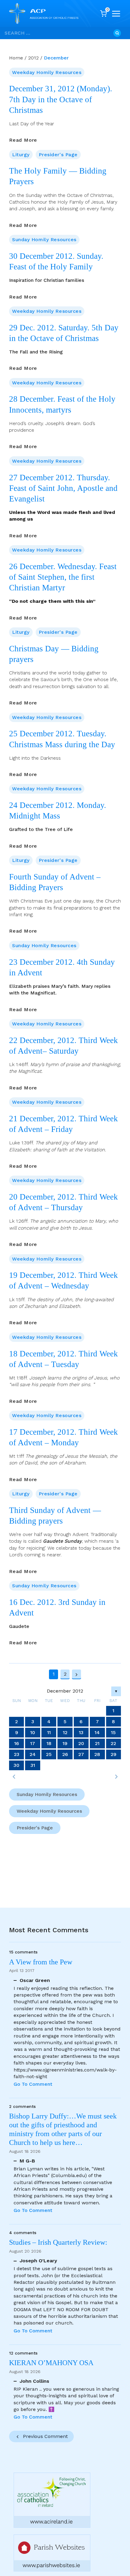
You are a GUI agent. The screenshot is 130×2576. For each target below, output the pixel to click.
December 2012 (65, 1691)
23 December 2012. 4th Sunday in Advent (62, 967)
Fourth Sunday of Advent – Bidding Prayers (55, 882)
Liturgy (21, 155)
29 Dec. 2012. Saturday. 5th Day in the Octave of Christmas (64, 333)
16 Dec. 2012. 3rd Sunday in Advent (57, 1607)
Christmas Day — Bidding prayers (54, 654)
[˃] (116, 1777)
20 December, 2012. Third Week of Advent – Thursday (63, 1202)
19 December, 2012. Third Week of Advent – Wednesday (63, 1280)
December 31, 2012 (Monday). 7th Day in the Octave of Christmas (61, 99)
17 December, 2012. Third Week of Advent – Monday (63, 1437)
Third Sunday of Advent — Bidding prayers (55, 1516)
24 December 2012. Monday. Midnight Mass (58, 810)
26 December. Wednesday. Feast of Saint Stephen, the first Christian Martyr (63, 577)
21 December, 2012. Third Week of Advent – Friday (63, 1124)
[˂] (14, 1777)
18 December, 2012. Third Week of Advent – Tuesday (63, 1359)
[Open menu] (116, 14)
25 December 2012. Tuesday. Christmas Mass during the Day (62, 739)
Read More (23, 140)
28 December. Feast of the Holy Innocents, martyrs (62, 404)
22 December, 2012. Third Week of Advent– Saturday (63, 1046)
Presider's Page (58, 155)
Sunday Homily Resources (44, 240)
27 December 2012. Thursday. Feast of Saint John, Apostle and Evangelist (63, 488)
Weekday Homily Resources (47, 72)
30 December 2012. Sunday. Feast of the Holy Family (56, 261)
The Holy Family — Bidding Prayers (58, 176)
